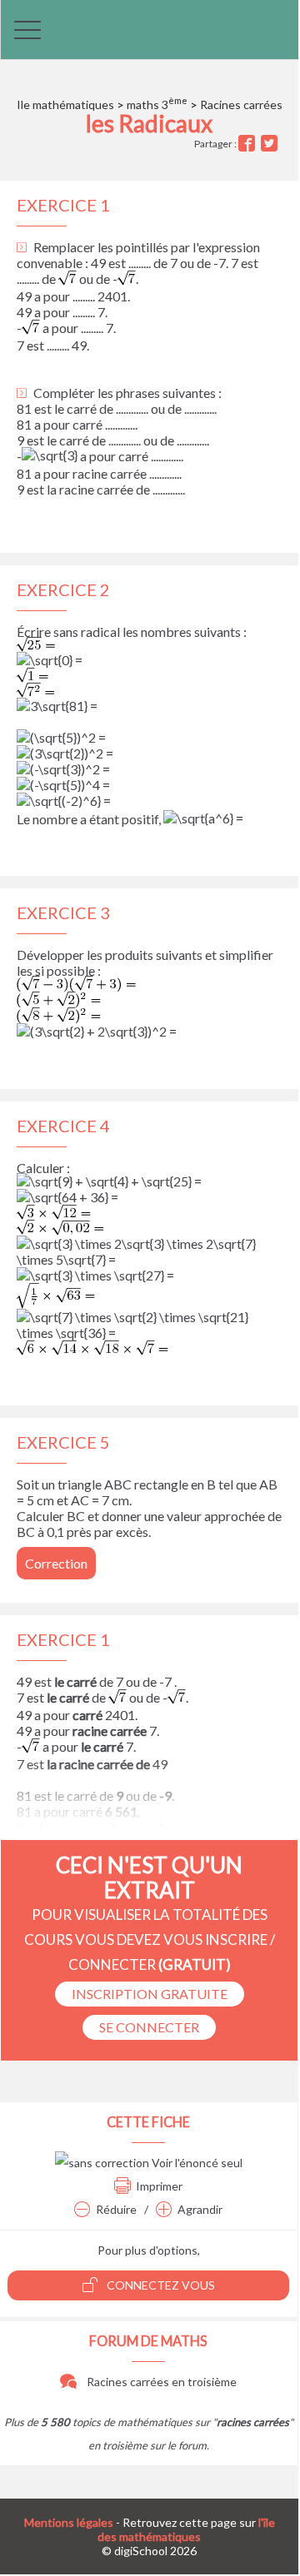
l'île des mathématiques (186, 2529)
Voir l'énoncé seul (196, 2163)
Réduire (116, 2209)
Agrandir (200, 2209)
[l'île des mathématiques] (150, 30)
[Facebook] (249, 144)
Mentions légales (69, 2522)
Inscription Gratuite (150, 1994)
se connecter (149, 2027)
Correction (56, 1563)
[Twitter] (271, 144)
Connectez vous (160, 2285)
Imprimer (159, 2186)
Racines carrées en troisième (160, 2382)
